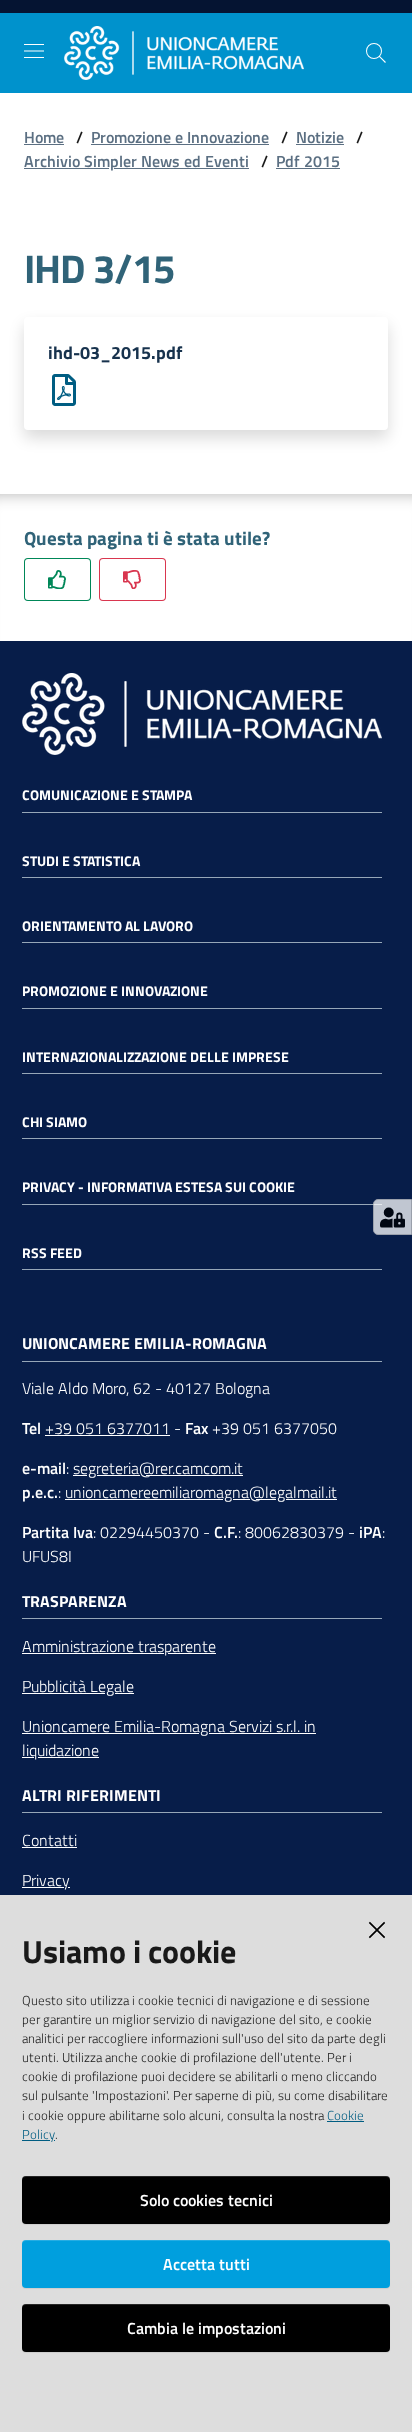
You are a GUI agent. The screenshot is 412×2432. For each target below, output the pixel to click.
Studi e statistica (81, 861)
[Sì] (57, 579)
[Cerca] (376, 53)
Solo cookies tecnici (206, 2200)
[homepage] (214, 53)
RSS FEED (52, 1253)
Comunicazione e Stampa (107, 795)
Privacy (46, 1880)
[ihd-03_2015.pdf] (64, 388)
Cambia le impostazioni (206, 2328)
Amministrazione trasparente (119, 1646)
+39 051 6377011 (107, 1428)
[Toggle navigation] (34, 51)
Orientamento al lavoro (107, 926)
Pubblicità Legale (78, 1686)
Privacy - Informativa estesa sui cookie (158, 1187)
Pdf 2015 (308, 161)
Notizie (320, 137)
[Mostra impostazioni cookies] (392, 1217)
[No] (132, 579)
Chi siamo (54, 1122)
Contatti (49, 1840)
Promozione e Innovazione (180, 137)
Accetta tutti (206, 2264)
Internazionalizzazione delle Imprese (155, 1057)
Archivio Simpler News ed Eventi (136, 161)
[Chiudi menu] (340, 40)
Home (44, 137)
